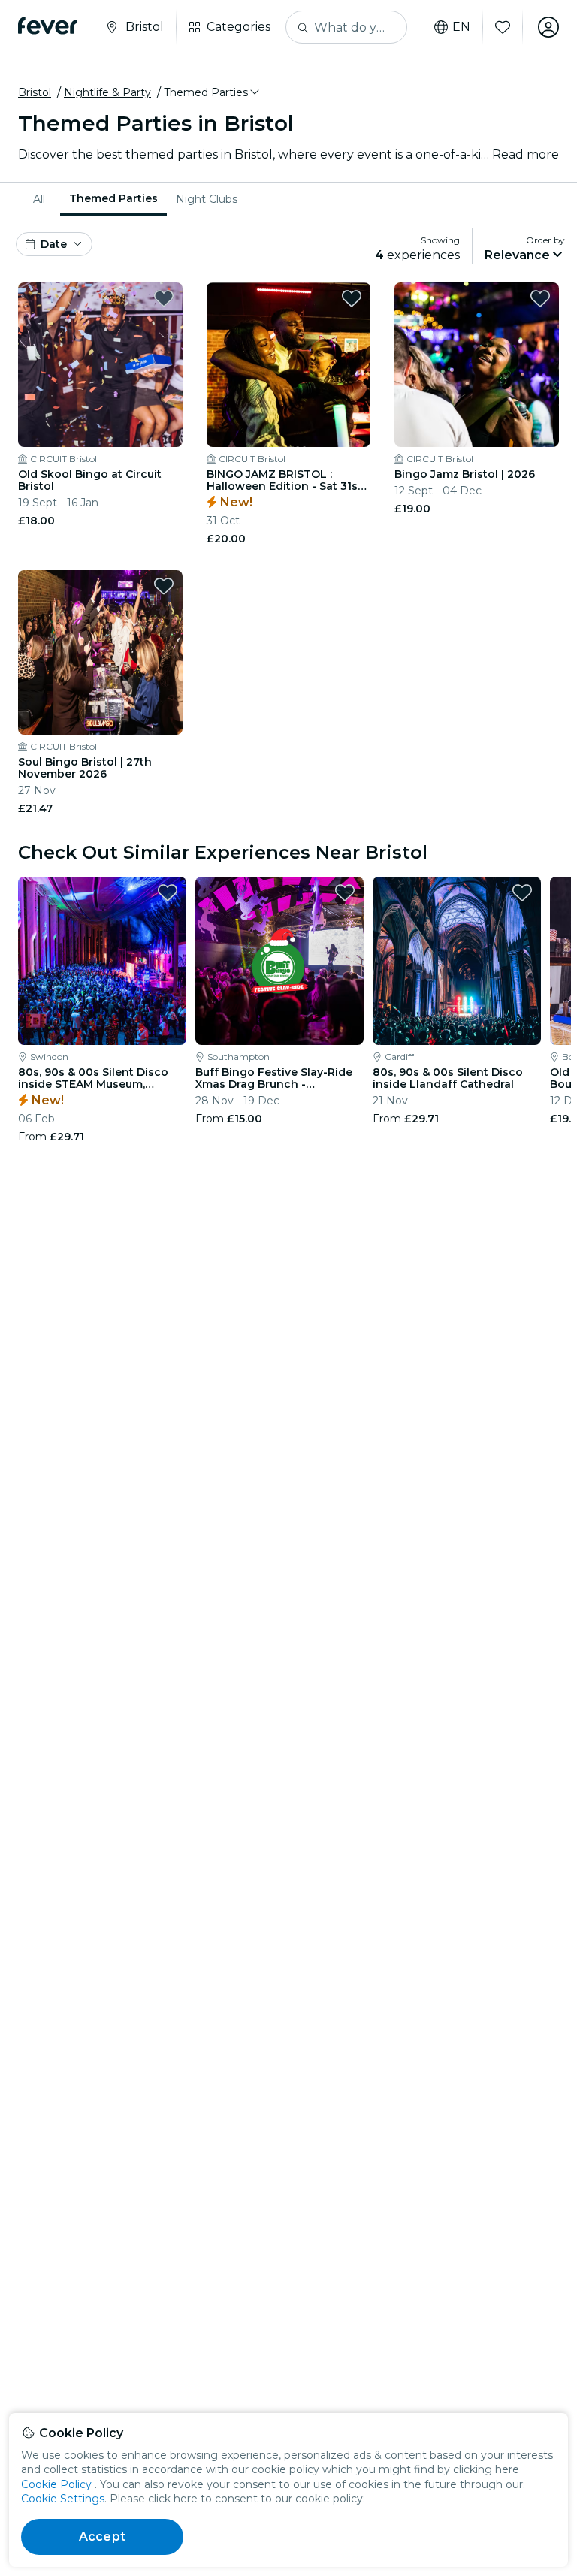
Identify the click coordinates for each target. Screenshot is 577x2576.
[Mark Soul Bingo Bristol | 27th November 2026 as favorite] (164, 586)
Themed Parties (113, 198)
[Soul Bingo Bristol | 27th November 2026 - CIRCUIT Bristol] (100, 652)
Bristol (35, 92)
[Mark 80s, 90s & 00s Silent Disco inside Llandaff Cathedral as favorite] (522, 892)
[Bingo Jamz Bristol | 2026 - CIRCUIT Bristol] (477, 365)
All (39, 199)
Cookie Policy (56, 2484)
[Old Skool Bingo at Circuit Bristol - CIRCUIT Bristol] (100, 365)
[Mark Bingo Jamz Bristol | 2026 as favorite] (540, 298)
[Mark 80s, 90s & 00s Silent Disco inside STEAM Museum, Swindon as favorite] (168, 892)
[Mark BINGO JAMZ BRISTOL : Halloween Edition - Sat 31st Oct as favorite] (352, 298)
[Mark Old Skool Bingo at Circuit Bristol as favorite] (164, 298)
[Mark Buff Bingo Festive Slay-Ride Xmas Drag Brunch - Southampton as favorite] (345, 892)
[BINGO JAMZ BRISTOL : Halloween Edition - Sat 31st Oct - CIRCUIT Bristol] (289, 365)
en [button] (461, 27)
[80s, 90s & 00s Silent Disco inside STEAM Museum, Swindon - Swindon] (102, 961)
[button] (213, 92)
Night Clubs (207, 199)
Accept (102, 2537)
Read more (526, 154)
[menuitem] (42, 199)
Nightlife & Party (107, 92)
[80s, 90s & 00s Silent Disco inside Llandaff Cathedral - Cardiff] (457, 961)
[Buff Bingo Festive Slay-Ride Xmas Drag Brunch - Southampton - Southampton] (279, 961)
